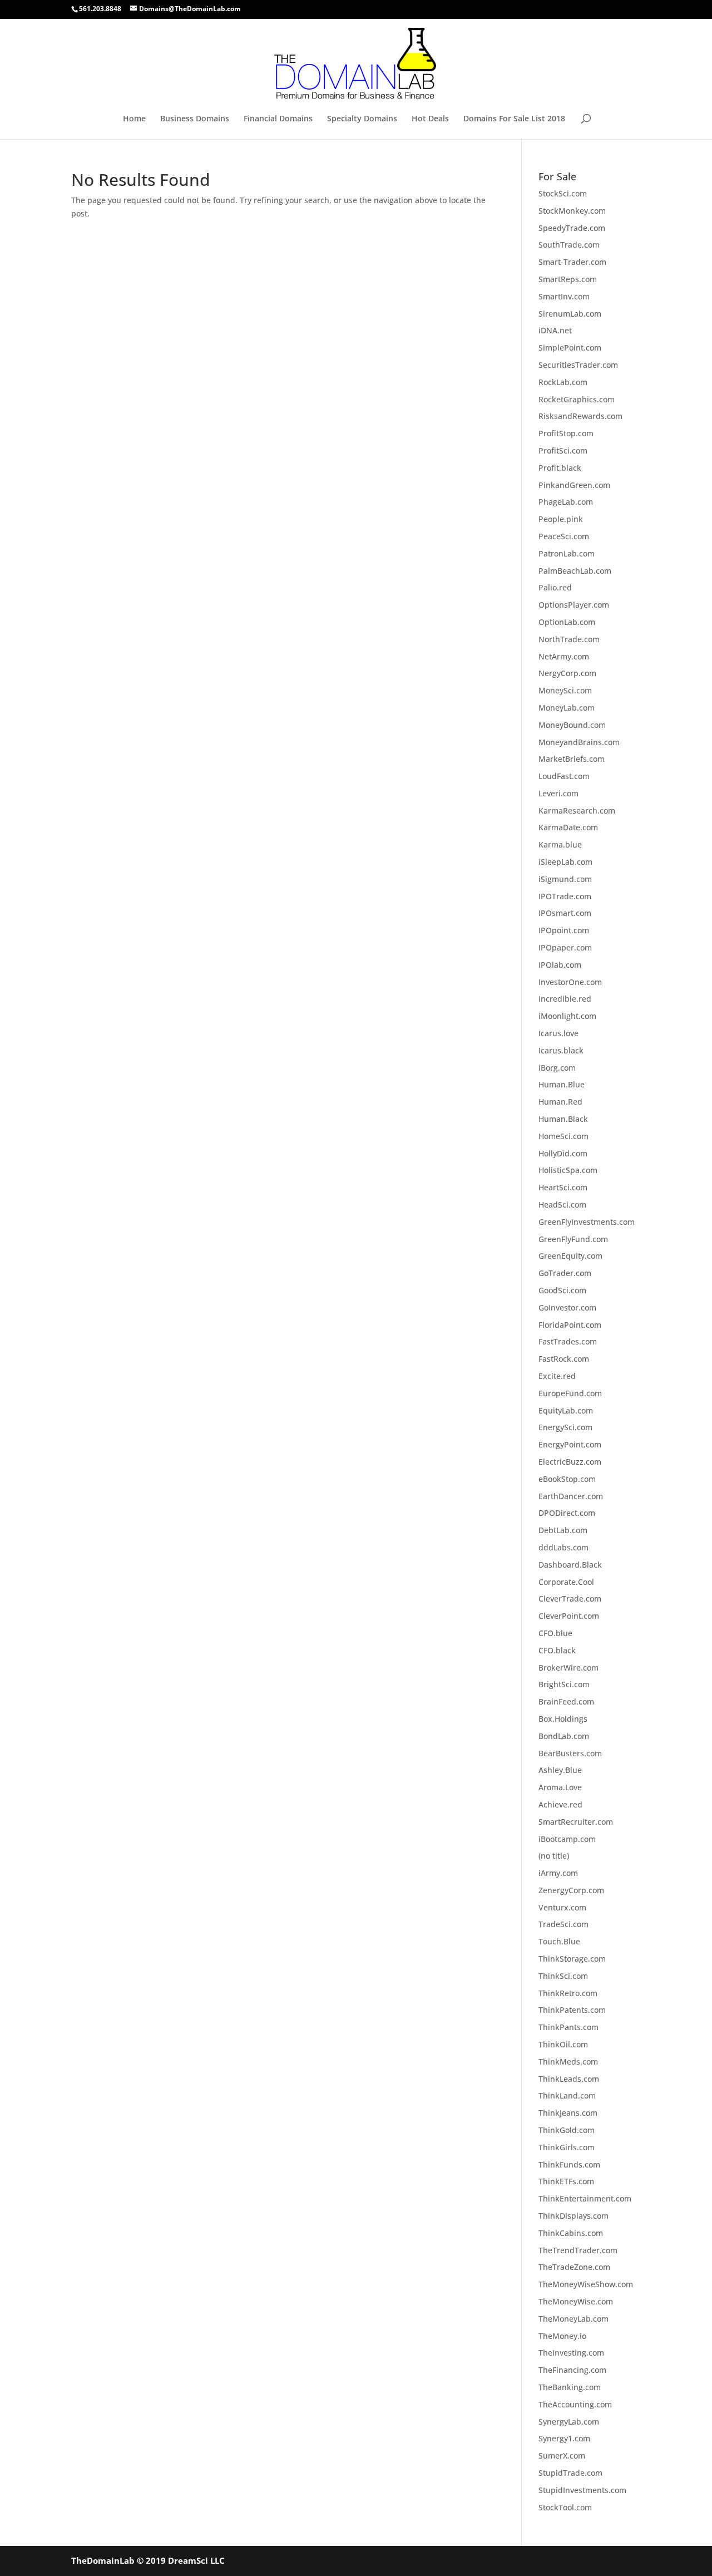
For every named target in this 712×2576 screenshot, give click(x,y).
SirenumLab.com (570, 314)
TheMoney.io (562, 2336)
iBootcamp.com (567, 1839)
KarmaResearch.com (577, 811)
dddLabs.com (563, 1547)
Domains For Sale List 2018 (514, 119)
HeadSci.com (562, 1205)
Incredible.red (565, 999)
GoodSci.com (562, 1290)
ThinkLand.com (567, 2095)
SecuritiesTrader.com (578, 365)
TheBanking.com (570, 2387)
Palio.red (555, 587)
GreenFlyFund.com (573, 1239)
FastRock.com (564, 1359)
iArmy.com (558, 1873)
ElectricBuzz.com (570, 1462)
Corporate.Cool (566, 1582)
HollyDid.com (563, 1153)
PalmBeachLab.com (575, 571)
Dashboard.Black (570, 1565)
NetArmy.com (564, 656)
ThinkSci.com (563, 1976)
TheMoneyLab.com (573, 2319)
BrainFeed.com (566, 1701)
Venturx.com (562, 1907)
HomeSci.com (563, 1136)
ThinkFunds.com (569, 2164)
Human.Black (563, 1119)
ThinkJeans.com (568, 2113)
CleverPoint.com (569, 1616)
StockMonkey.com (572, 211)
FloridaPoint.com (570, 1325)
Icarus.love (558, 1033)
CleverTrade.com (570, 1599)
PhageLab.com (566, 502)
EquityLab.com (566, 1410)
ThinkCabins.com (571, 2233)
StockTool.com (565, 2507)
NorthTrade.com (569, 639)
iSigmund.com (565, 879)
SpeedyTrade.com (572, 228)
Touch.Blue (559, 1941)
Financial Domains (278, 119)
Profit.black (560, 468)
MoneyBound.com (572, 725)
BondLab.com (564, 1736)
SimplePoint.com (570, 348)
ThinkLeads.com (569, 2079)
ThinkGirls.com (567, 2147)
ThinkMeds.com (568, 2062)
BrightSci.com (564, 1684)
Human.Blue (562, 1084)
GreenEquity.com (570, 1256)
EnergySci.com (565, 1427)
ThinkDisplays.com (573, 2216)
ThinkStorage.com (572, 1959)
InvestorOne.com (570, 982)
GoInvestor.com (567, 1307)
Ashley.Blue (560, 1770)
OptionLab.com (567, 622)
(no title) (554, 1856)
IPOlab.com (560, 965)
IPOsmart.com (565, 913)
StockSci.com (563, 193)
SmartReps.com (568, 279)
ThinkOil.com (563, 2044)
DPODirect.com (567, 1513)
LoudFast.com (564, 776)
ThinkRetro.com (568, 1993)
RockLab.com (563, 382)
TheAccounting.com (575, 2404)
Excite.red (557, 1376)
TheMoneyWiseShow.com (586, 2284)
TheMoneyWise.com (576, 2301)
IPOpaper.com (565, 947)
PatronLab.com (567, 553)
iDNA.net (555, 330)
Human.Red (560, 1102)
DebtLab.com (563, 1530)
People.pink (561, 519)
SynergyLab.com (569, 2422)
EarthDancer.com (571, 1496)
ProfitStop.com (566, 433)
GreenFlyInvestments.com (587, 1222)
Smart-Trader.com (572, 262)
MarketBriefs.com (572, 759)
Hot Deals (430, 119)
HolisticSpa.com (568, 1170)
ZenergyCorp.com (571, 1890)
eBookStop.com (567, 1479)
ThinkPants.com (568, 2027)
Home (134, 119)
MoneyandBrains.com (579, 742)
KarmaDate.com (568, 827)
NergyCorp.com (567, 673)
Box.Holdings (563, 1719)
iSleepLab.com (565, 862)
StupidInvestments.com (582, 2490)
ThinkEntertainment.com (585, 2198)
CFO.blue (555, 1633)
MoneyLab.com (567, 708)
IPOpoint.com (564, 930)
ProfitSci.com (563, 450)
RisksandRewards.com (580, 416)
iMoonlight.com (567, 1016)
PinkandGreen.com (574, 485)
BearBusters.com (570, 1753)
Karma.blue (560, 844)
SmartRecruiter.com (576, 1822)
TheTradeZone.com (574, 2267)
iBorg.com (557, 1068)
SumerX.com (562, 2456)
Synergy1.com (564, 2438)
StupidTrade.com (570, 2473)
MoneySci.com (565, 690)
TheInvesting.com (571, 2353)
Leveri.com (558, 793)
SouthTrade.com (569, 245)
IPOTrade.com (565, 896)
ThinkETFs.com (566, 2181)
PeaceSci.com (564, 536)
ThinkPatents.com (572, 2010)
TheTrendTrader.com (578, 2250)
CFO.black (557, 1650)
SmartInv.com (564, 296)
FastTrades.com (568, 1341)
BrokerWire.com (568, 1668)
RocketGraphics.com (577, 399)
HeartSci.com (563, 1187)
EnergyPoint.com (570, 1444)
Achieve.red (560, 1804)
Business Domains (195, 119)
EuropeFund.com (570, 1393)
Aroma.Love (560, 1787)
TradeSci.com (563, 1924)
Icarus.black (561, 1050)
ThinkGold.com (567, 2130)
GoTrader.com (565, 1273)
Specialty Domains (362, 119)
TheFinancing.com (572, 2370)
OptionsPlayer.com (574, 605)
